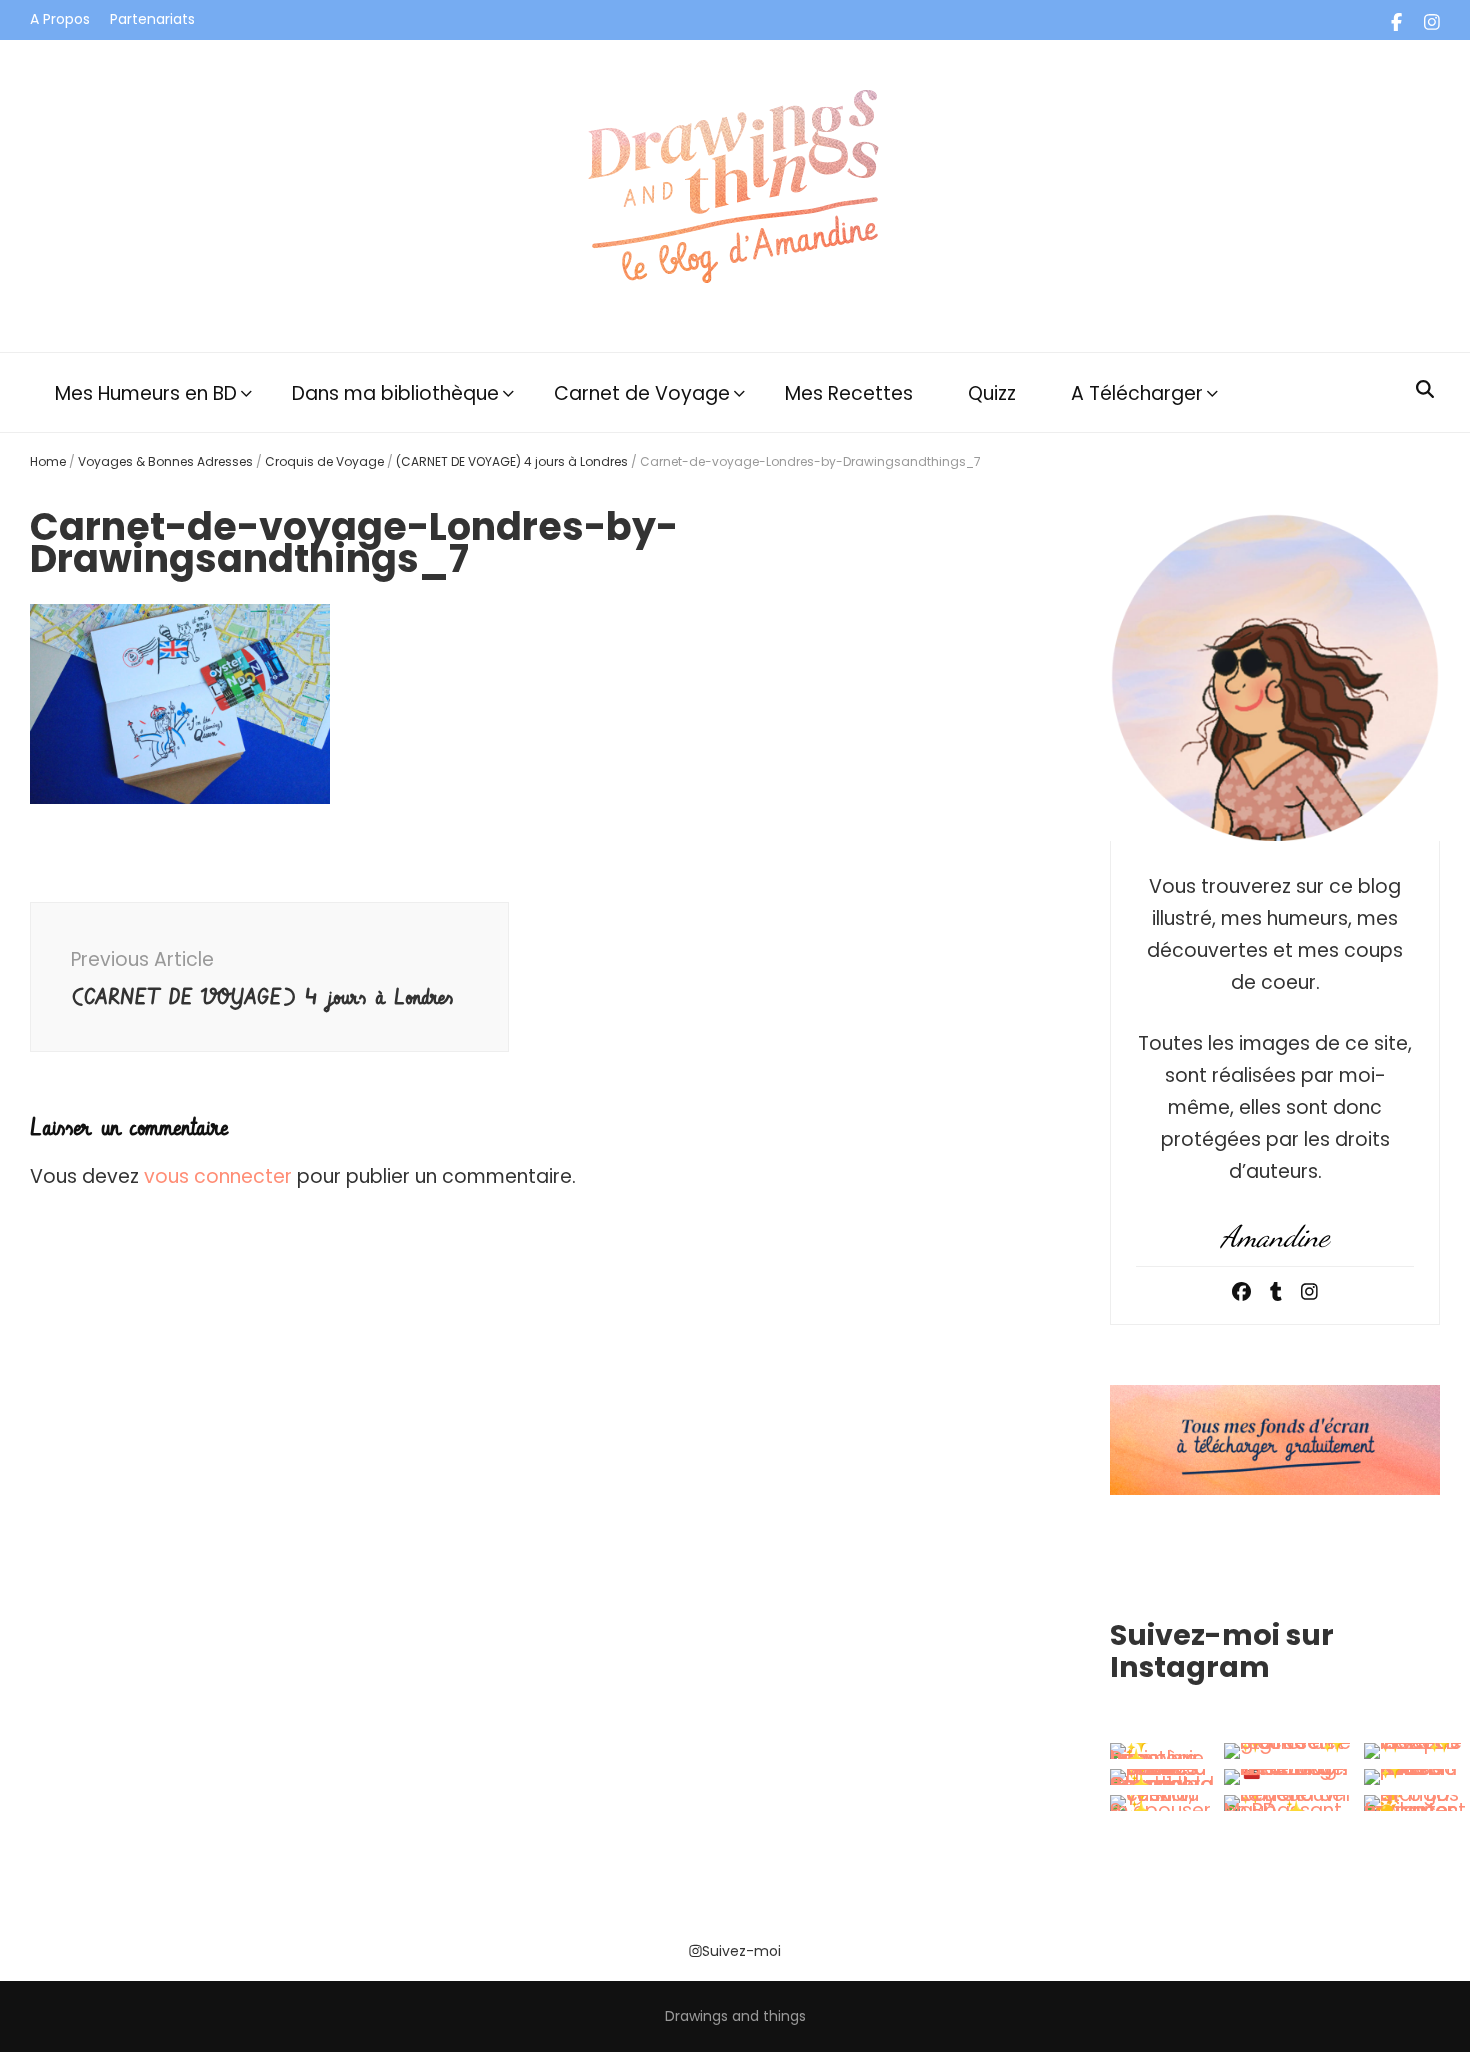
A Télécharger (1137, 393)
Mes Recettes (849, 393)
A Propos (60, 19)
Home (48, 461)
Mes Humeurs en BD (146, 393)
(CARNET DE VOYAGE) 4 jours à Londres (512, 461)
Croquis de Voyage (324, 461)
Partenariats (152, 19)
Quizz (992, 393)
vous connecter (218, 1176)
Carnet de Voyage (642, 393)
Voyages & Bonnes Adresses (165, 461)
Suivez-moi (741, 1951)
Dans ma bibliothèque (395, 393)
